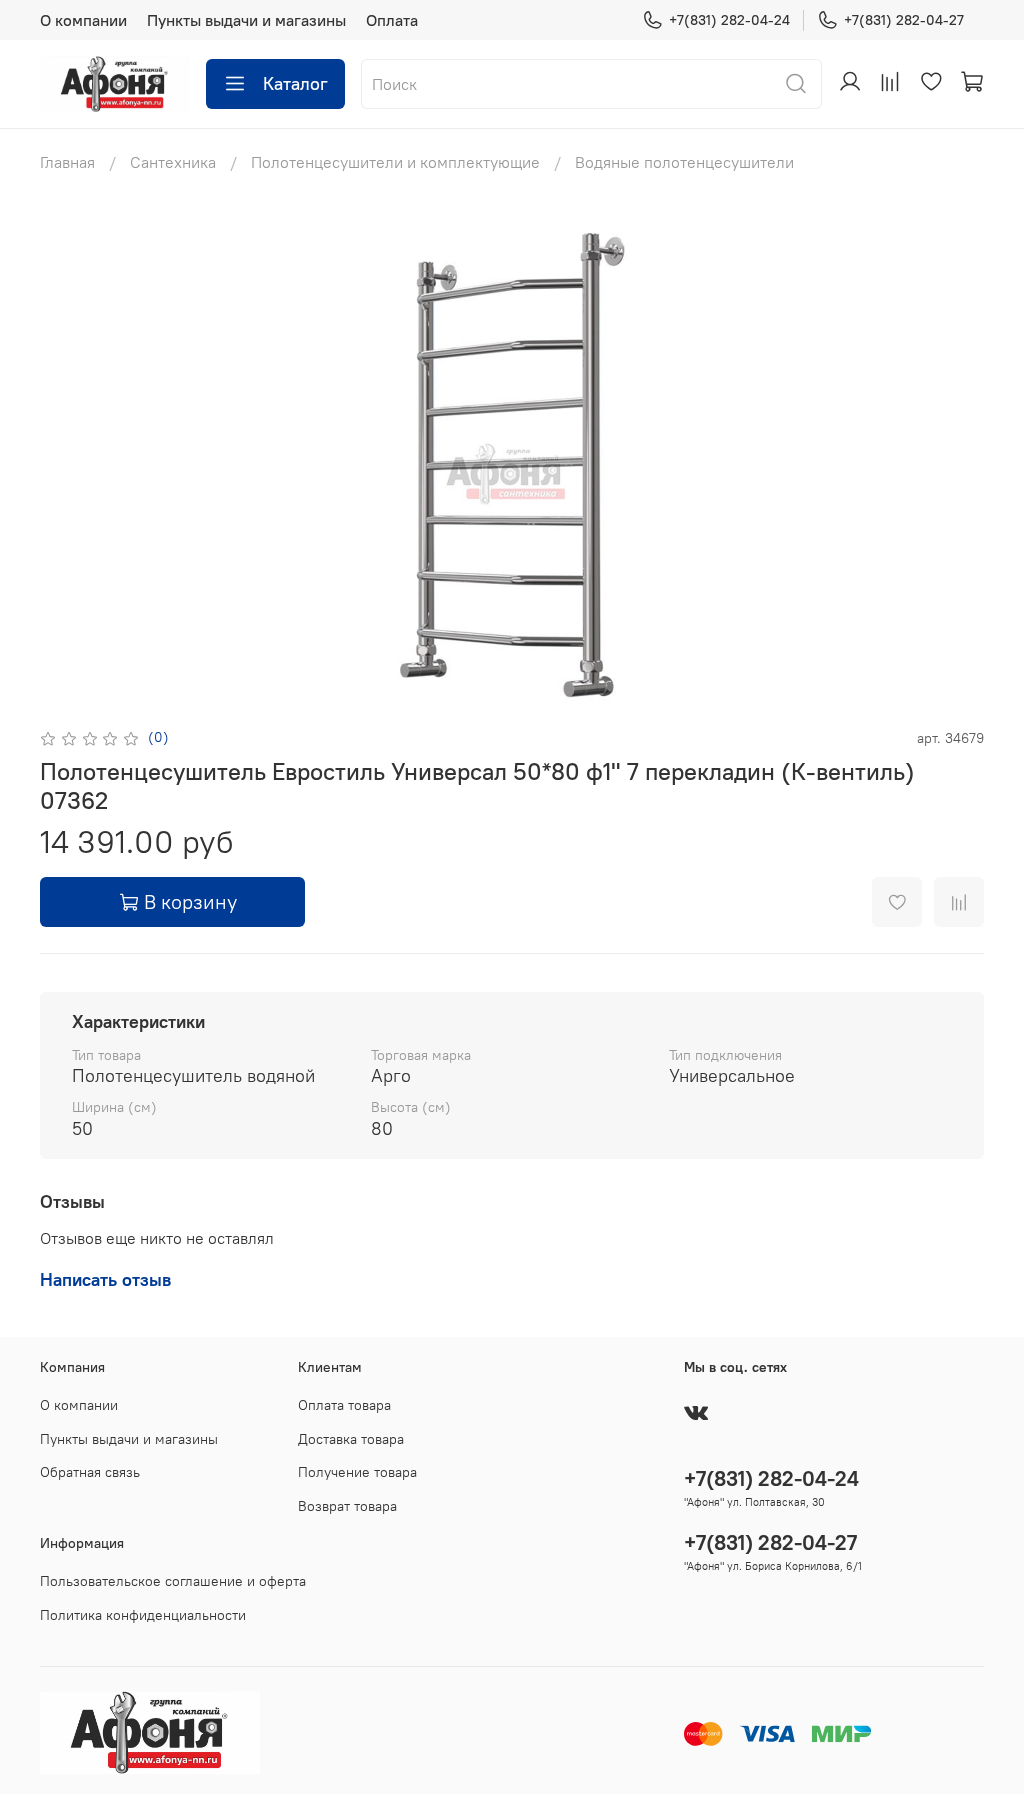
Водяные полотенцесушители (684, 162)
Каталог (295, 83)
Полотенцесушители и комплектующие (395, 162)
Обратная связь (90, 1472)
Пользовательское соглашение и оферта (173, 1581)
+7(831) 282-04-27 (904, 20)
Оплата (392, 20)
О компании (83, 20)
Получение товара (357, 1472)
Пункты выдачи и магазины (246, 20)
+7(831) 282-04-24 (729, 20)
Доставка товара (351, 1439)
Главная (67, 162)
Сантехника (173, 162)
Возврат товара (347, 1506)
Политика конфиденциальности (143, 1615)
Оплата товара (344, 1405)
